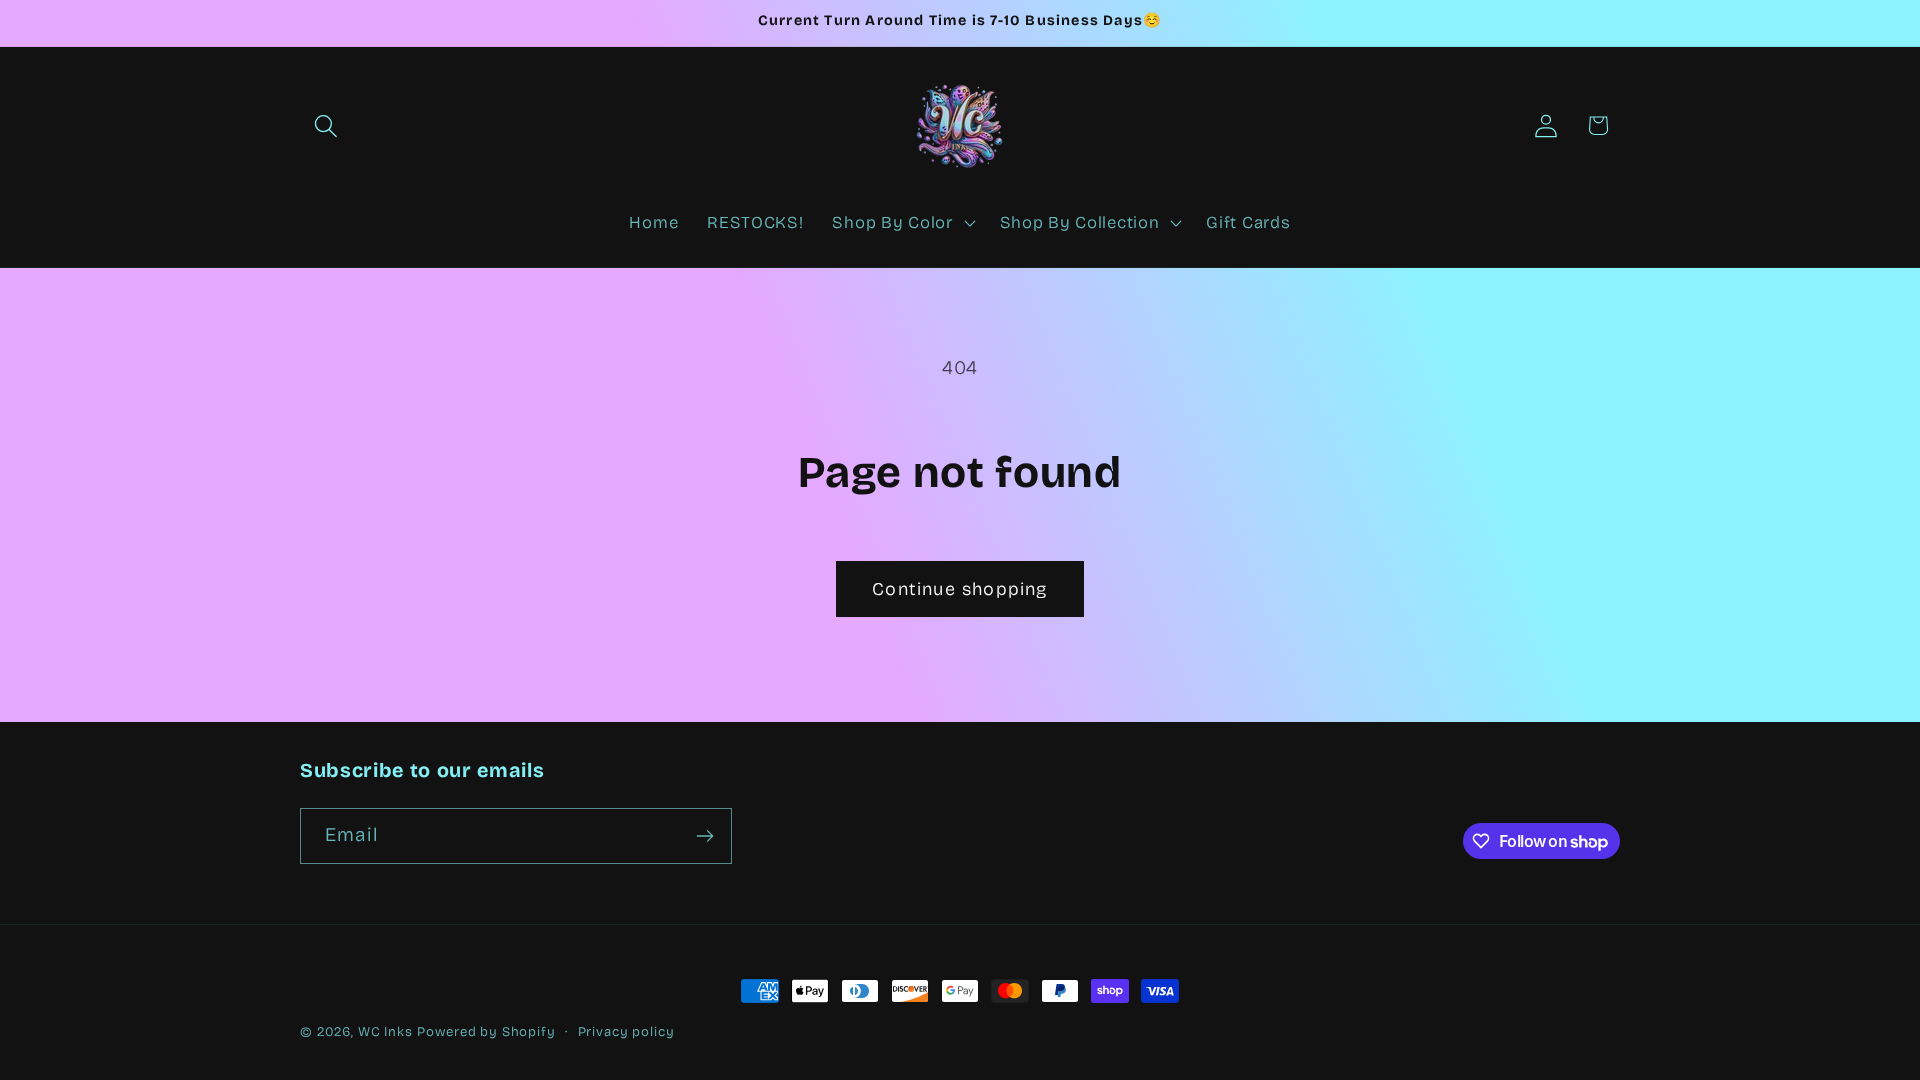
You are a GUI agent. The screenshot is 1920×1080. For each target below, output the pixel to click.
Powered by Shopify (486, 1032)
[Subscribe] (704, 836)
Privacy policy (626, 1032)
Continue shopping (959, 589)
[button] (326, 125)
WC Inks (385, 1032)
